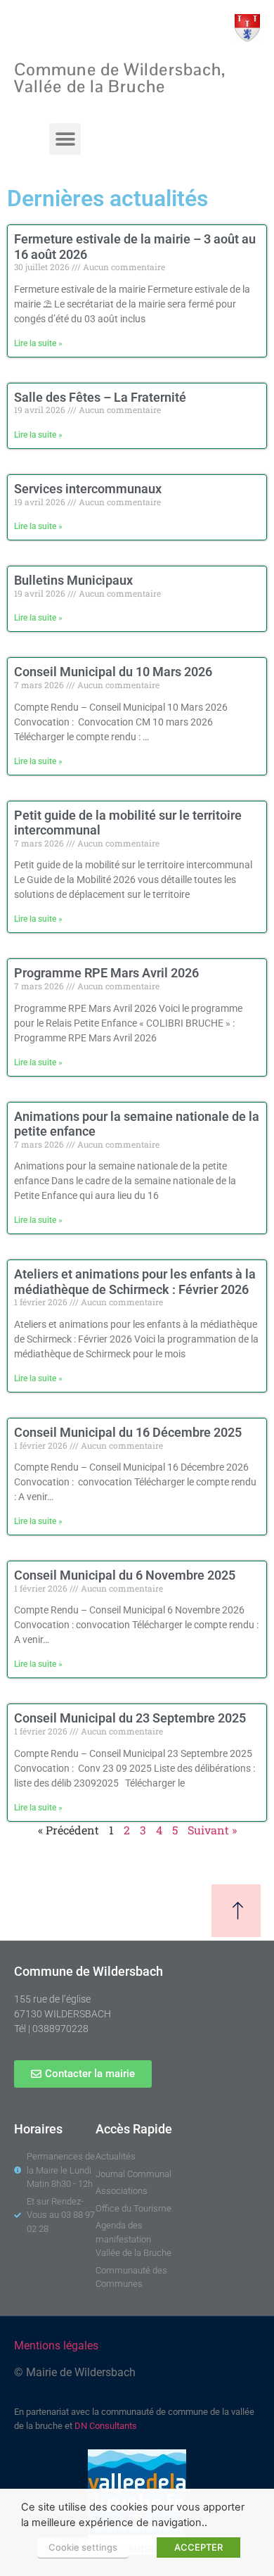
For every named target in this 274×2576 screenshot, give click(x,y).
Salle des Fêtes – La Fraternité (100, 397)
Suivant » (212, 1830)
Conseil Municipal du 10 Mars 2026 (113, 672)
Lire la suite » (38, 343)
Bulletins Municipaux (73, 580)
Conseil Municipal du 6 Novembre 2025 (125, 1575)
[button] (65, 139)
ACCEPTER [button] (198, 2547)
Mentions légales (56, 2346)
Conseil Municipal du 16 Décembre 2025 (128, 1432)
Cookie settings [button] (83, 2547)
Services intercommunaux (88, 489)
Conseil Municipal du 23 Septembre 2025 (130, 1718)
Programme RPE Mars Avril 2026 (106, 973)
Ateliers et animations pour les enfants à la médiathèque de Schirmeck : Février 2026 (135, 1282)
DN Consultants (106, 2426)
